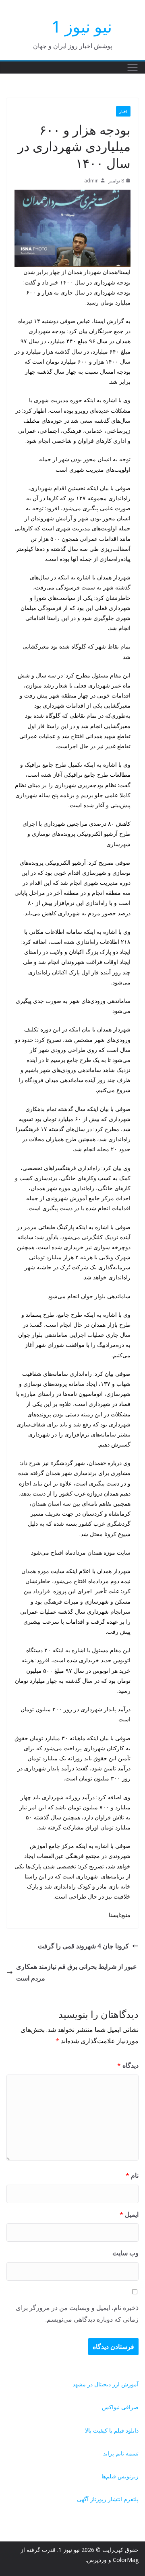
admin (91, 181)
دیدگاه (128, 2065)
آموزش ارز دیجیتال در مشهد (106, 2384)
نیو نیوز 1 (82, 26)
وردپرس (97, 2560)
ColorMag (126, 2560)
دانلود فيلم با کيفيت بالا (112, 2430)
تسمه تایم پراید (121, 2453)
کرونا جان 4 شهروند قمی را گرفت (83, 1946)
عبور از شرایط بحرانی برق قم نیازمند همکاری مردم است (77, 1972)
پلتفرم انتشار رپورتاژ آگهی (108, 2499)
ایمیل (129, 2214)
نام (132, 2175)
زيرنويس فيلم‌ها (120, 2476)
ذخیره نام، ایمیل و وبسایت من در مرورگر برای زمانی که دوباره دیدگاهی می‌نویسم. (77, 2313)
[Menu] (133, 68)
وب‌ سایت (125, 2253)
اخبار (123, 111)
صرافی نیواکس (120, 2407)
